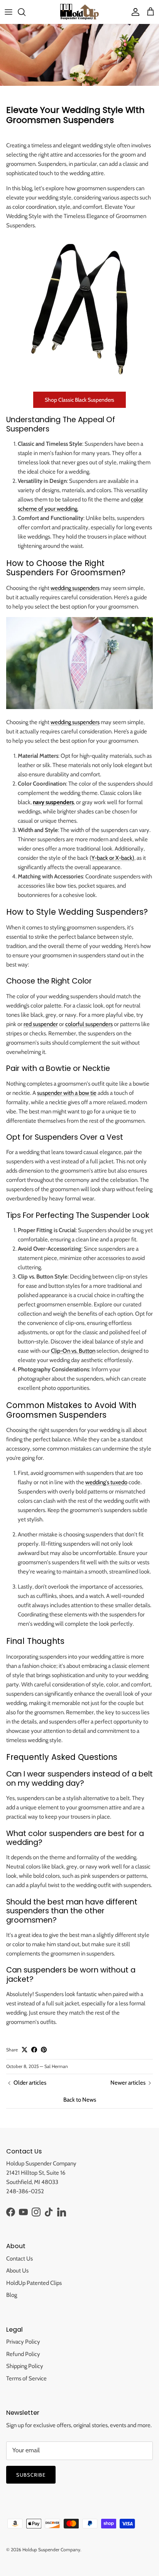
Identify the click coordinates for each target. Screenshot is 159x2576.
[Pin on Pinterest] (44, 2050)
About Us (17, 2271)
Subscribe (31, 2475)
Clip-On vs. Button (73, 1351)
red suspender (41, 1024)
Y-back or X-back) (113, 858)
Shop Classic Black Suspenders (79, 400)
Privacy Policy (23, 2342)
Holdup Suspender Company (51, 2550)
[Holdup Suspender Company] (79, 12)
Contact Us (19, 2259)
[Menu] (8, 12)
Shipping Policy (25, 2366)
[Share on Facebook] (34, 2050)
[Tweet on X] (25, 2050)
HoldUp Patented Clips (34, 2283)
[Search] (25, 12)
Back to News (80, 2100)
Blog (12, 2295)
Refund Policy (23, 2354)
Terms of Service (26, 2378)
